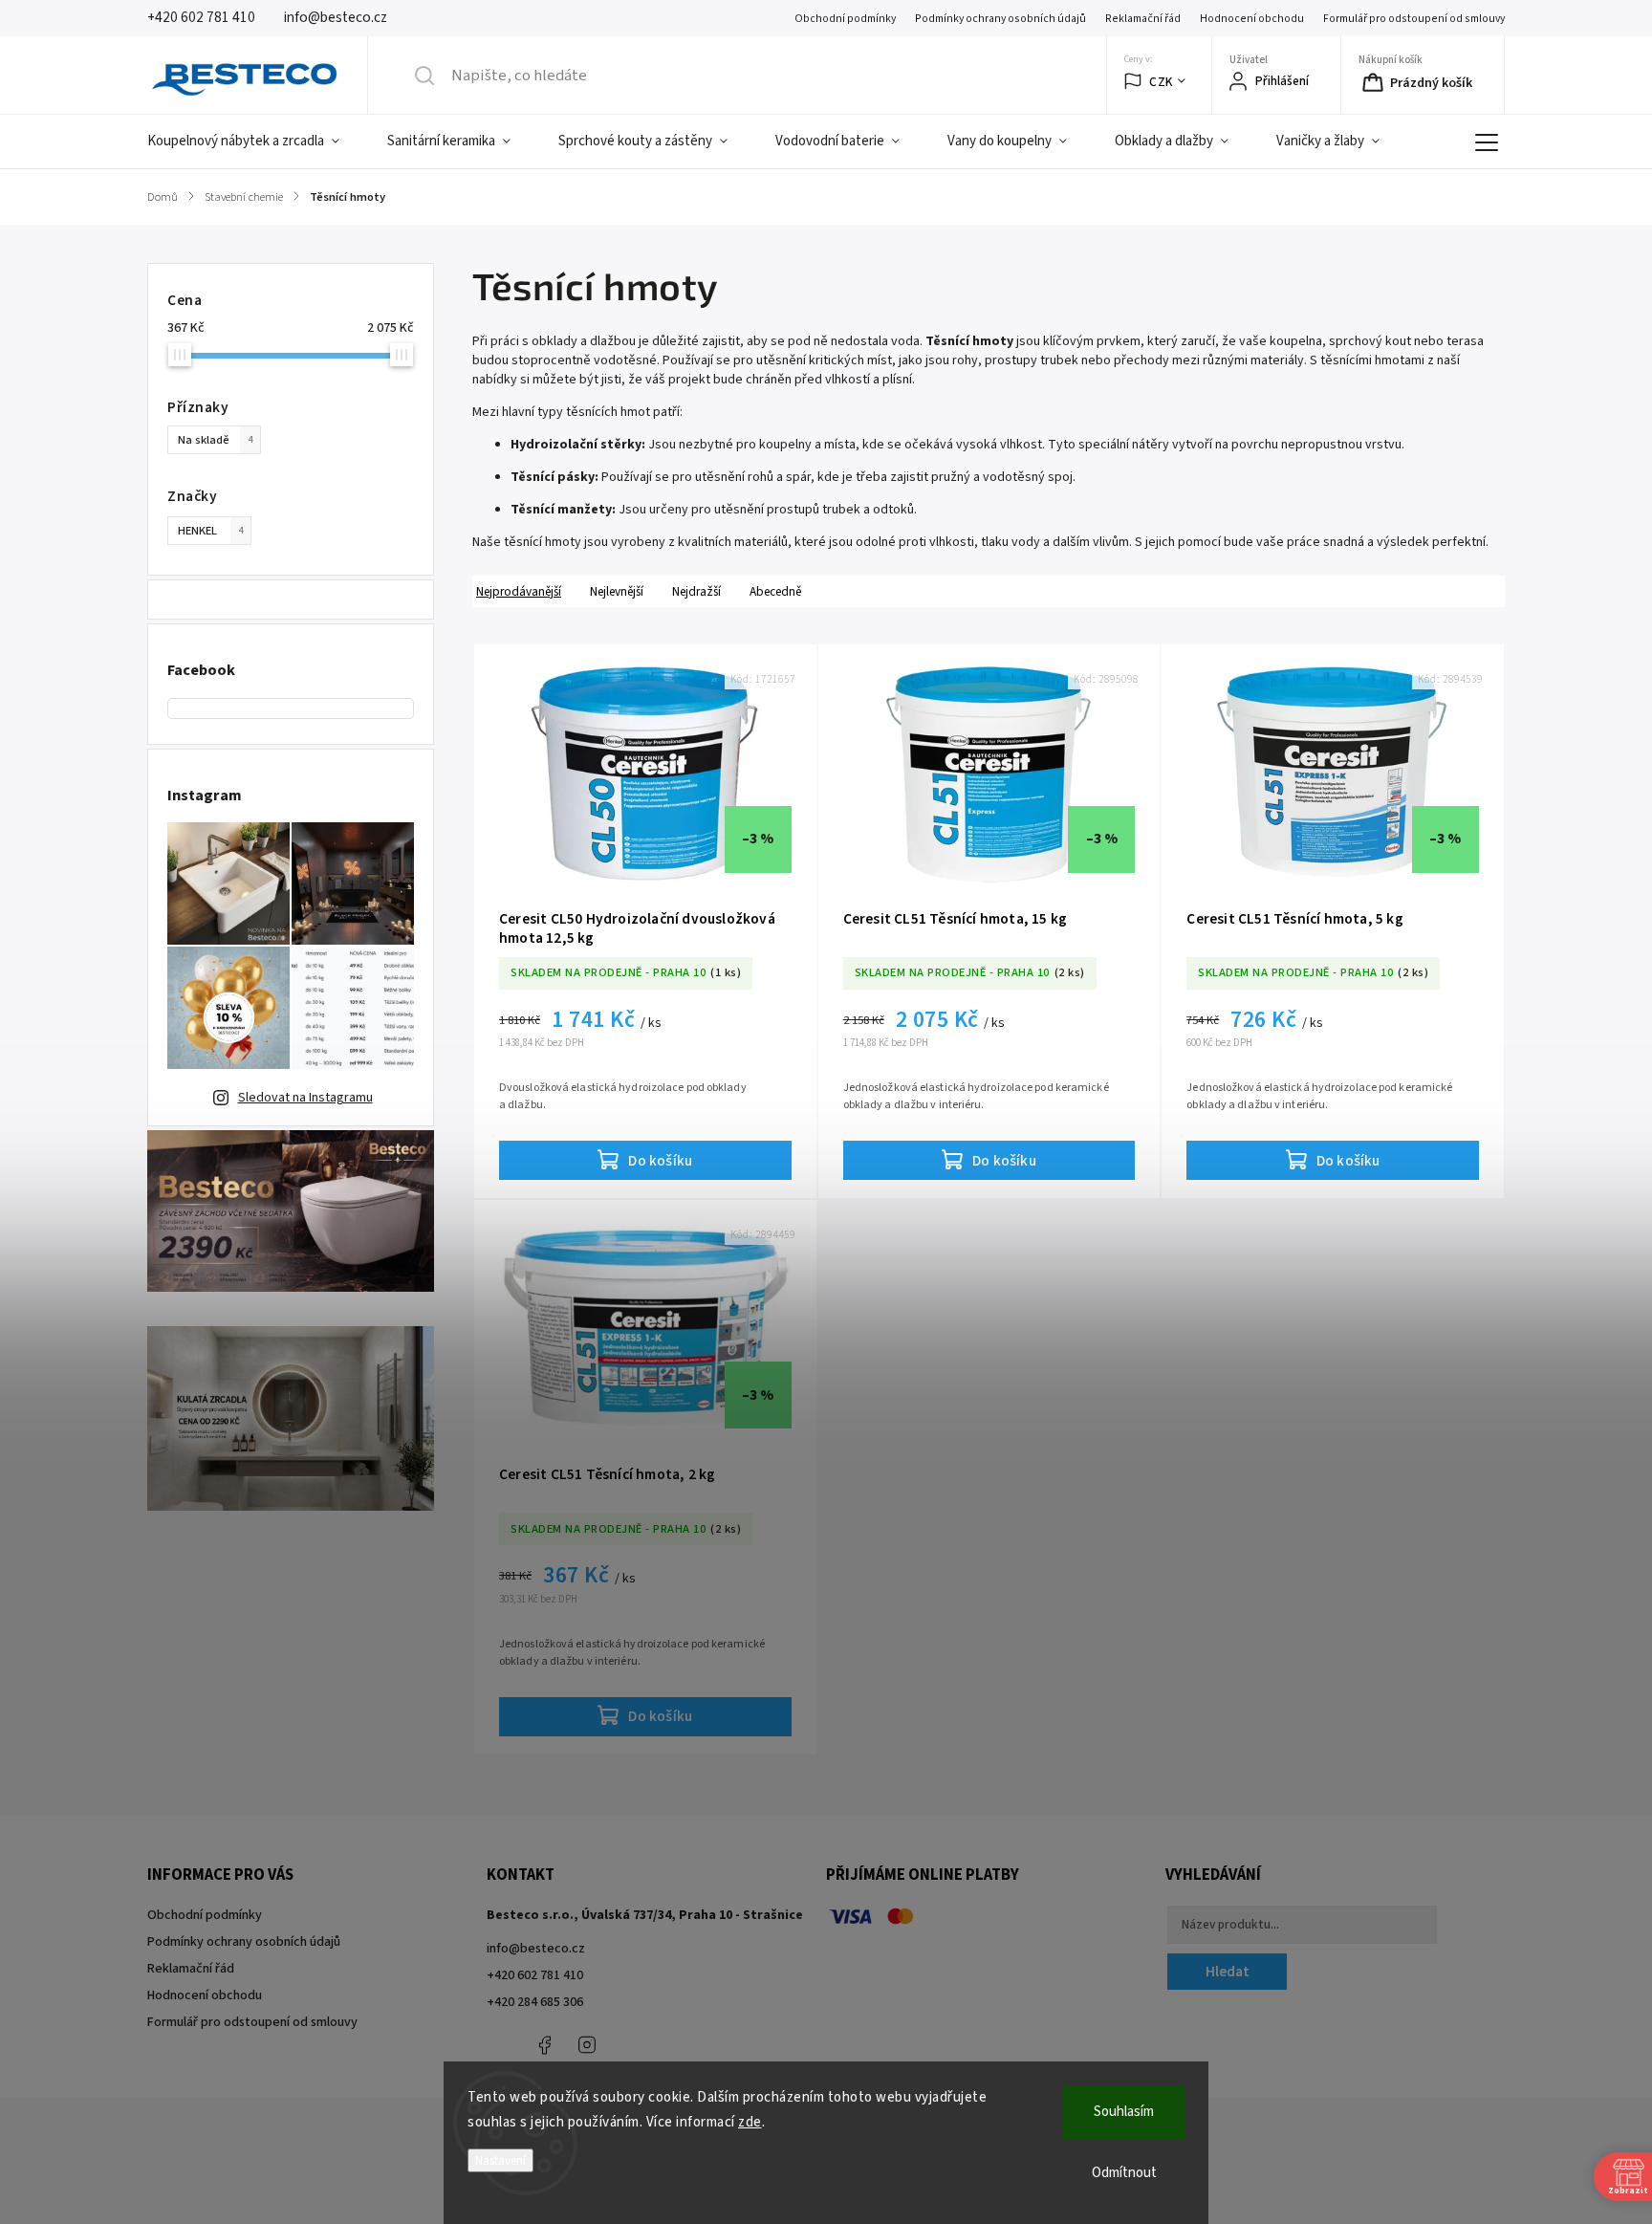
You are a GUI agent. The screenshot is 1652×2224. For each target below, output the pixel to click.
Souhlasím (1124, 2112)
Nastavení (500, 2160)
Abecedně (775, 591)
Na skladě (215, 440)
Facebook (544, 2045)
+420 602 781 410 (535, 1975)
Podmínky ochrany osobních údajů (1000, 19)
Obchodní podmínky (845, 19)
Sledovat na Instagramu (305, 1098)
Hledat (1228, 1972)
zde (750, 2122)
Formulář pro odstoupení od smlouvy (1414, 19)
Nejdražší (696, 591)
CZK (1161, 82)
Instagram (587, 2045)
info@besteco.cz (536, 1949)
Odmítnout (1124, 2173)
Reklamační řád (1143, 19)
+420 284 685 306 (535, 2002)
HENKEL (210, 531)
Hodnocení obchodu (1252, 19)
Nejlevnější (617, 591)
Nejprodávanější (519, 591)
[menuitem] (255, 142)
